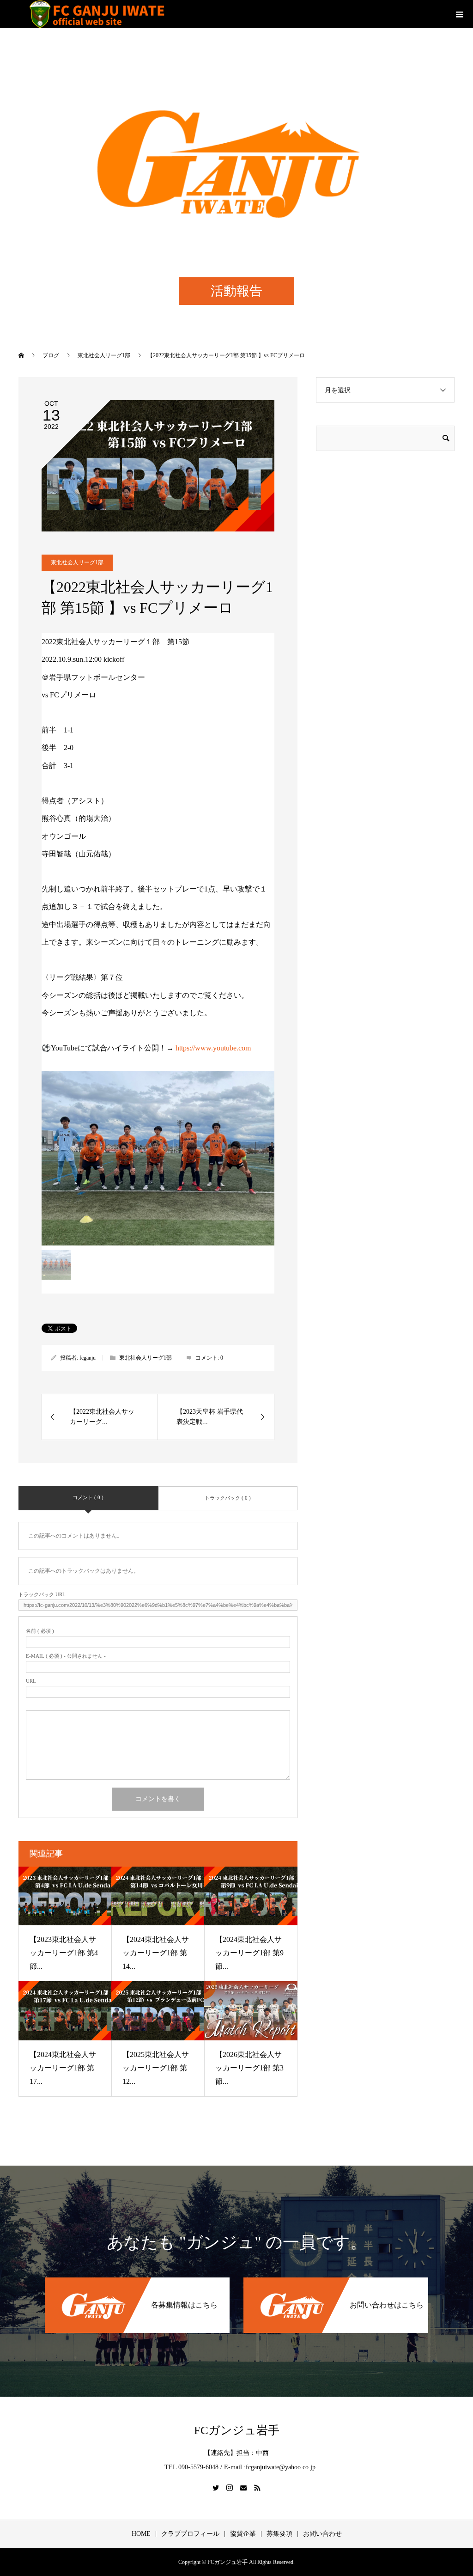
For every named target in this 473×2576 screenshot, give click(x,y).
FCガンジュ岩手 (237, 2430)
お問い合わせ (322, 2534)
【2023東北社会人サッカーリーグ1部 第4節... (64, 1953)
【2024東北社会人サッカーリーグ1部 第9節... (249, 1953)
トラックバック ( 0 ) (228, 1498)
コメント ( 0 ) (88, 1497)
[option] (158, 1158)
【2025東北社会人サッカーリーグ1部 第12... (156, 2068)
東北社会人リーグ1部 (77, 562)
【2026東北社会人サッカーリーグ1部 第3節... (249, 2068)
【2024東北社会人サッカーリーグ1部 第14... (156, 1953)
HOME (141, 2534)
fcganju (88, 1358)
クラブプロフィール (190, 2534)
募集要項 (279, 2534)
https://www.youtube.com (213, 1048)
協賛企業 (243, 2534)
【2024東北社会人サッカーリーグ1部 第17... (63, 2068)
